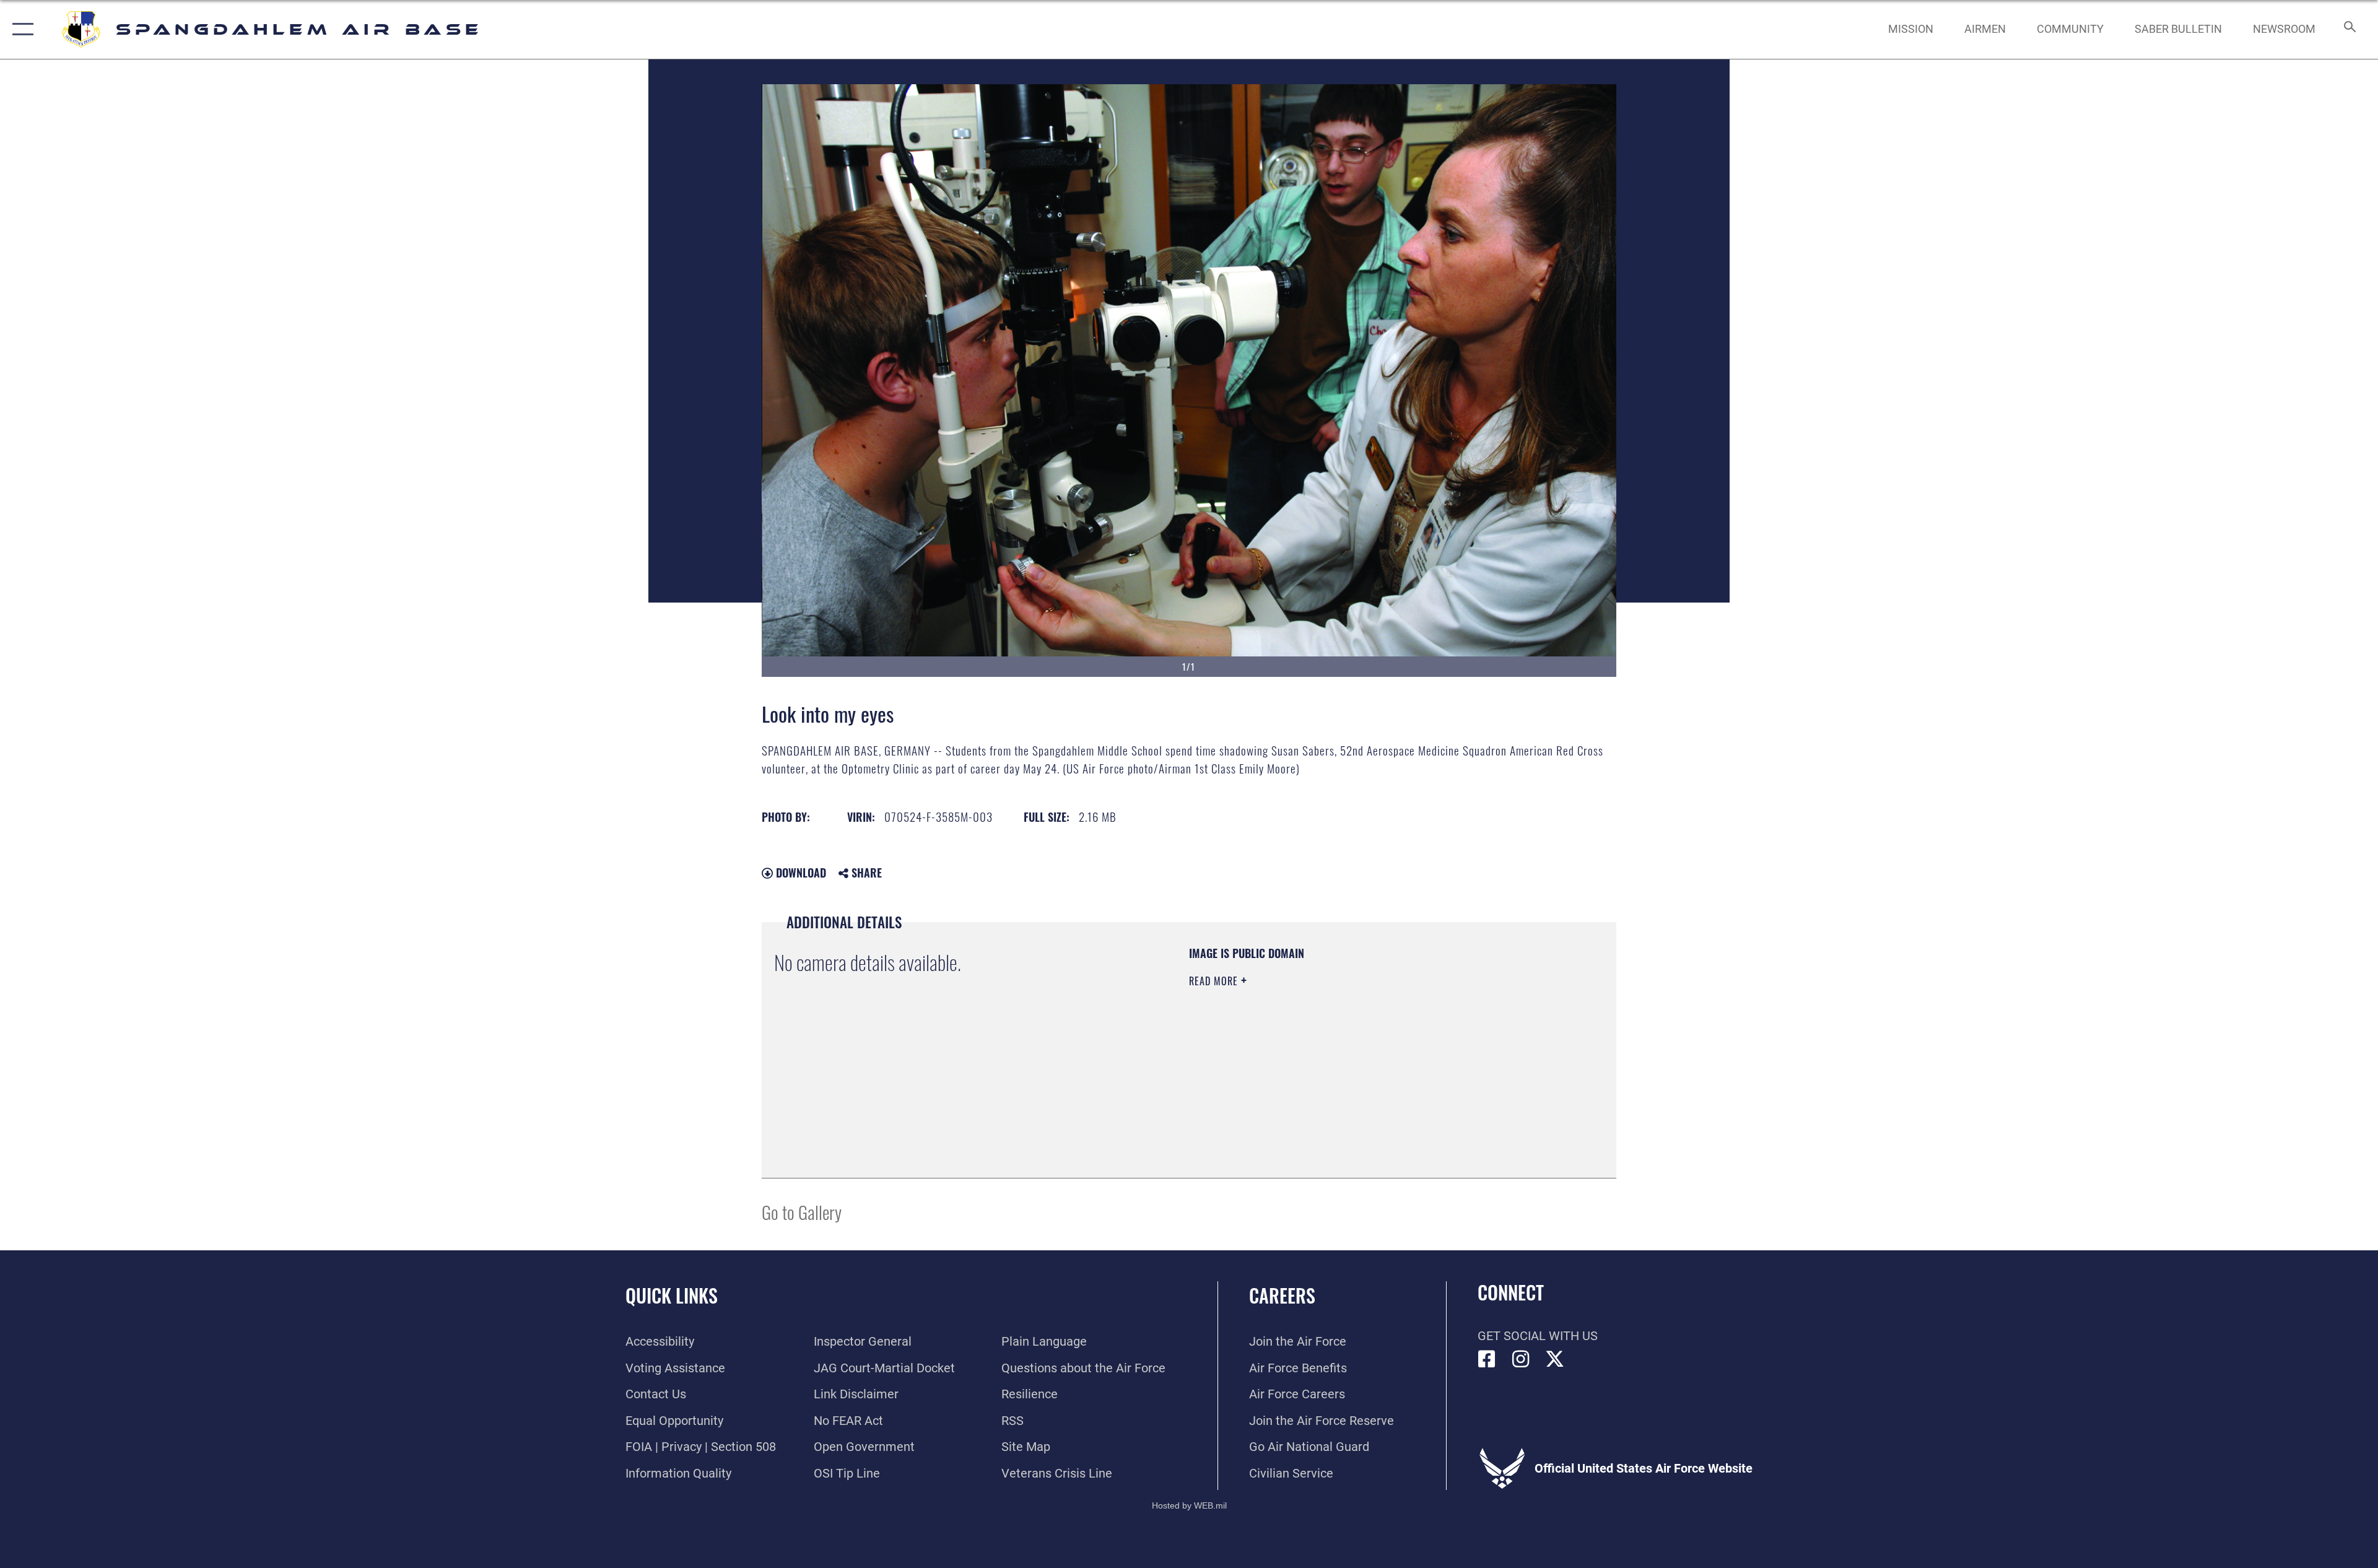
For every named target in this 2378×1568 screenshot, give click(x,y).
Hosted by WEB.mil (1189, 1505)
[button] (20, 29)
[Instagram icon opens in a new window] (1521, 1359)
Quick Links (672, 1295)
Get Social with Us (1538, 1336)
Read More (1215, 981)
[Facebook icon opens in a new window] (1487, 1359)
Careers (1282, 1295)
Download (799, 873)
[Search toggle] (2349, 29)
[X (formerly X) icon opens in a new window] (1555, 1359)
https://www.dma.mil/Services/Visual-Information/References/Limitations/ (1334, 1060)
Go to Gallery (802, 1212)
